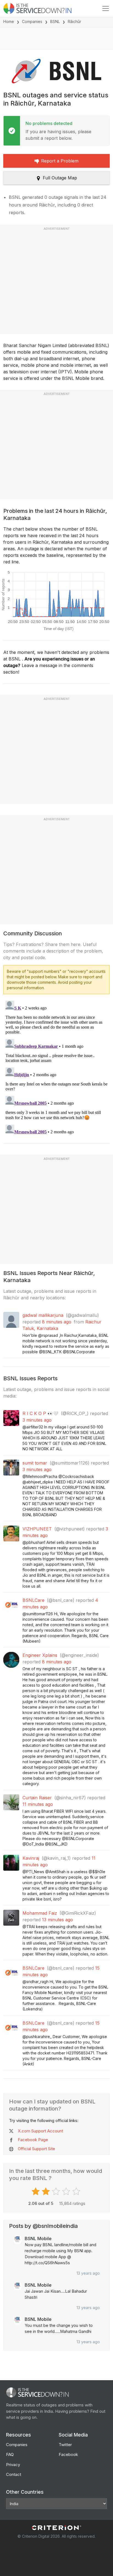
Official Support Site (36, 2149)
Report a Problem (60, 161)
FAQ (10, 2454)
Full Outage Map (60, 178)
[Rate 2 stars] (46, 2191)
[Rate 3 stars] (57, 2191)
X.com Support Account (40, 2131)
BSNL (55, 21)
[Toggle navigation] (106, 8)
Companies (32, 21)
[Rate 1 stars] (36, 2191)
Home (9, 21)
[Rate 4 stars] (67, 2191)
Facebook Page (33, 2140)
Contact (14, 2474)
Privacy (13, 2465)
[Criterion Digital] (56, 2528)
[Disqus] (56, 1067)
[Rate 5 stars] (77, 2191)
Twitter (65, 2445)
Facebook (68, 2454)
